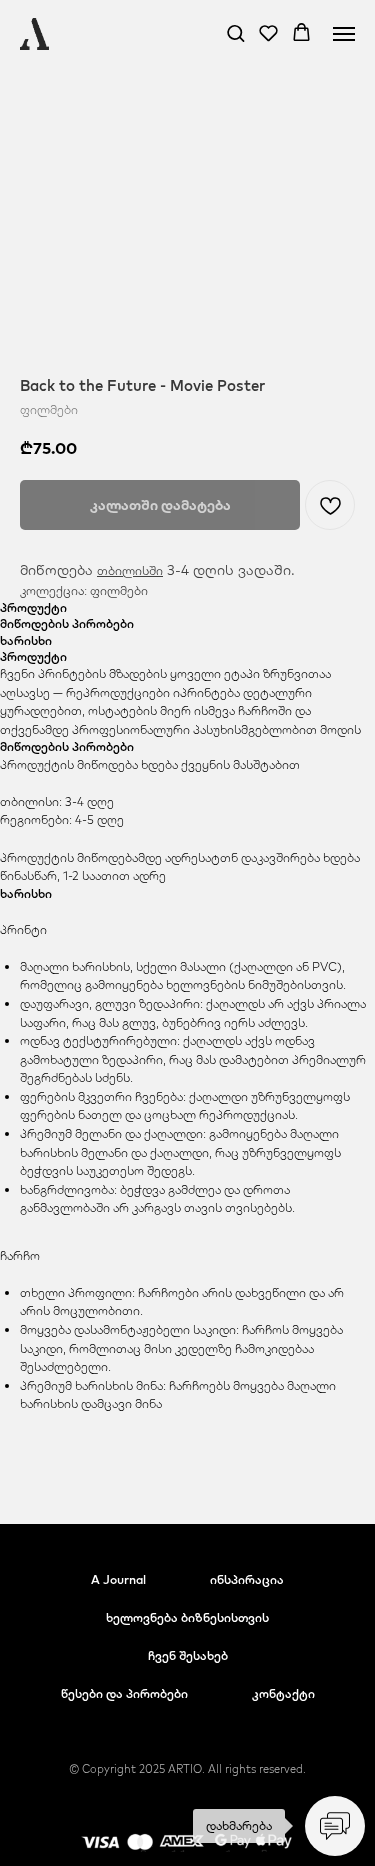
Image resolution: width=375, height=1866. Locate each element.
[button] (235, 32)
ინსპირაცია (247, 1579)
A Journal (118, 1579)
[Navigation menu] (344, 34)
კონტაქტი (283, 1693)
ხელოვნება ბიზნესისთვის (187, 1617)
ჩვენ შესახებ (188, 1655)
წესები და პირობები (124, 1693)
